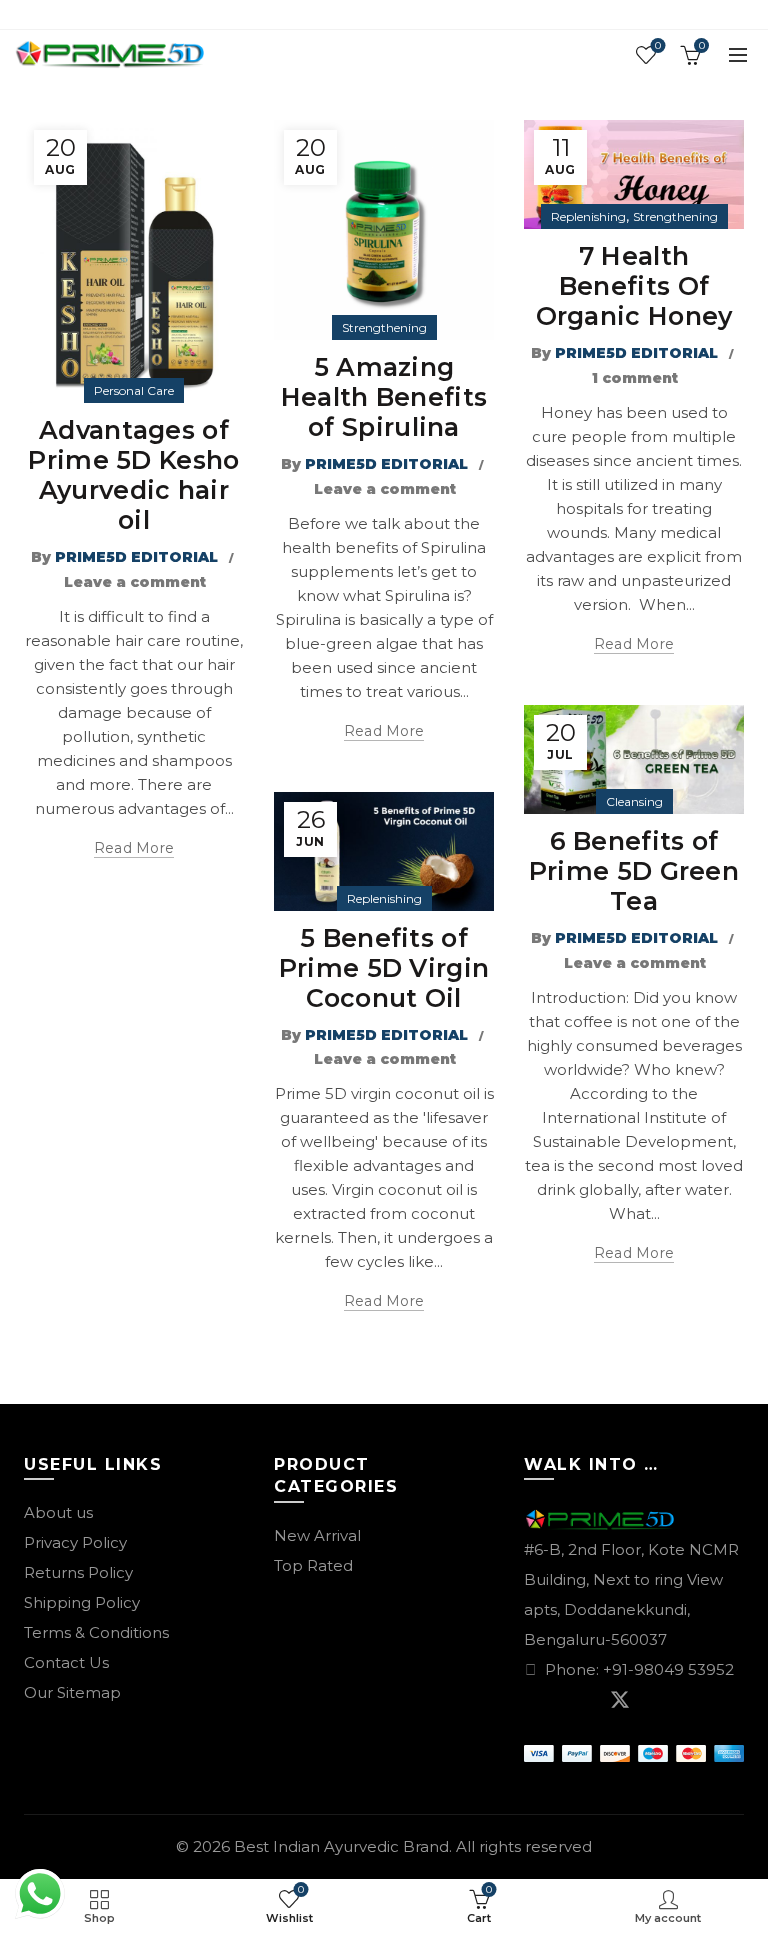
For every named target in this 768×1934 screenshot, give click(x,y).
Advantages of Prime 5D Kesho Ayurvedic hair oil (133, 475)
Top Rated (313, 1565)
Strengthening (384, 327)
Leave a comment (135, 582)
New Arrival (317, 1535)
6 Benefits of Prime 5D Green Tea (634, 871)
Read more (134, 848)
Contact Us (66, 1662)
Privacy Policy (75, 1542)
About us (58, 1512)
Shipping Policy (82, 1602)
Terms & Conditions (96, 1632)
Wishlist (658, 46)
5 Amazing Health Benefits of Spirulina (384, 397)
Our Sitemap (72, 1692)
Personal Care (134, 390)
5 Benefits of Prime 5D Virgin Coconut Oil (384, 968)
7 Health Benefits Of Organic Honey (634, 286)
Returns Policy (78, 1572)
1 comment (635, 378)
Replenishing (588, 216)
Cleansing (634, 801)
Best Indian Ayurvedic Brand (341, 1846)
